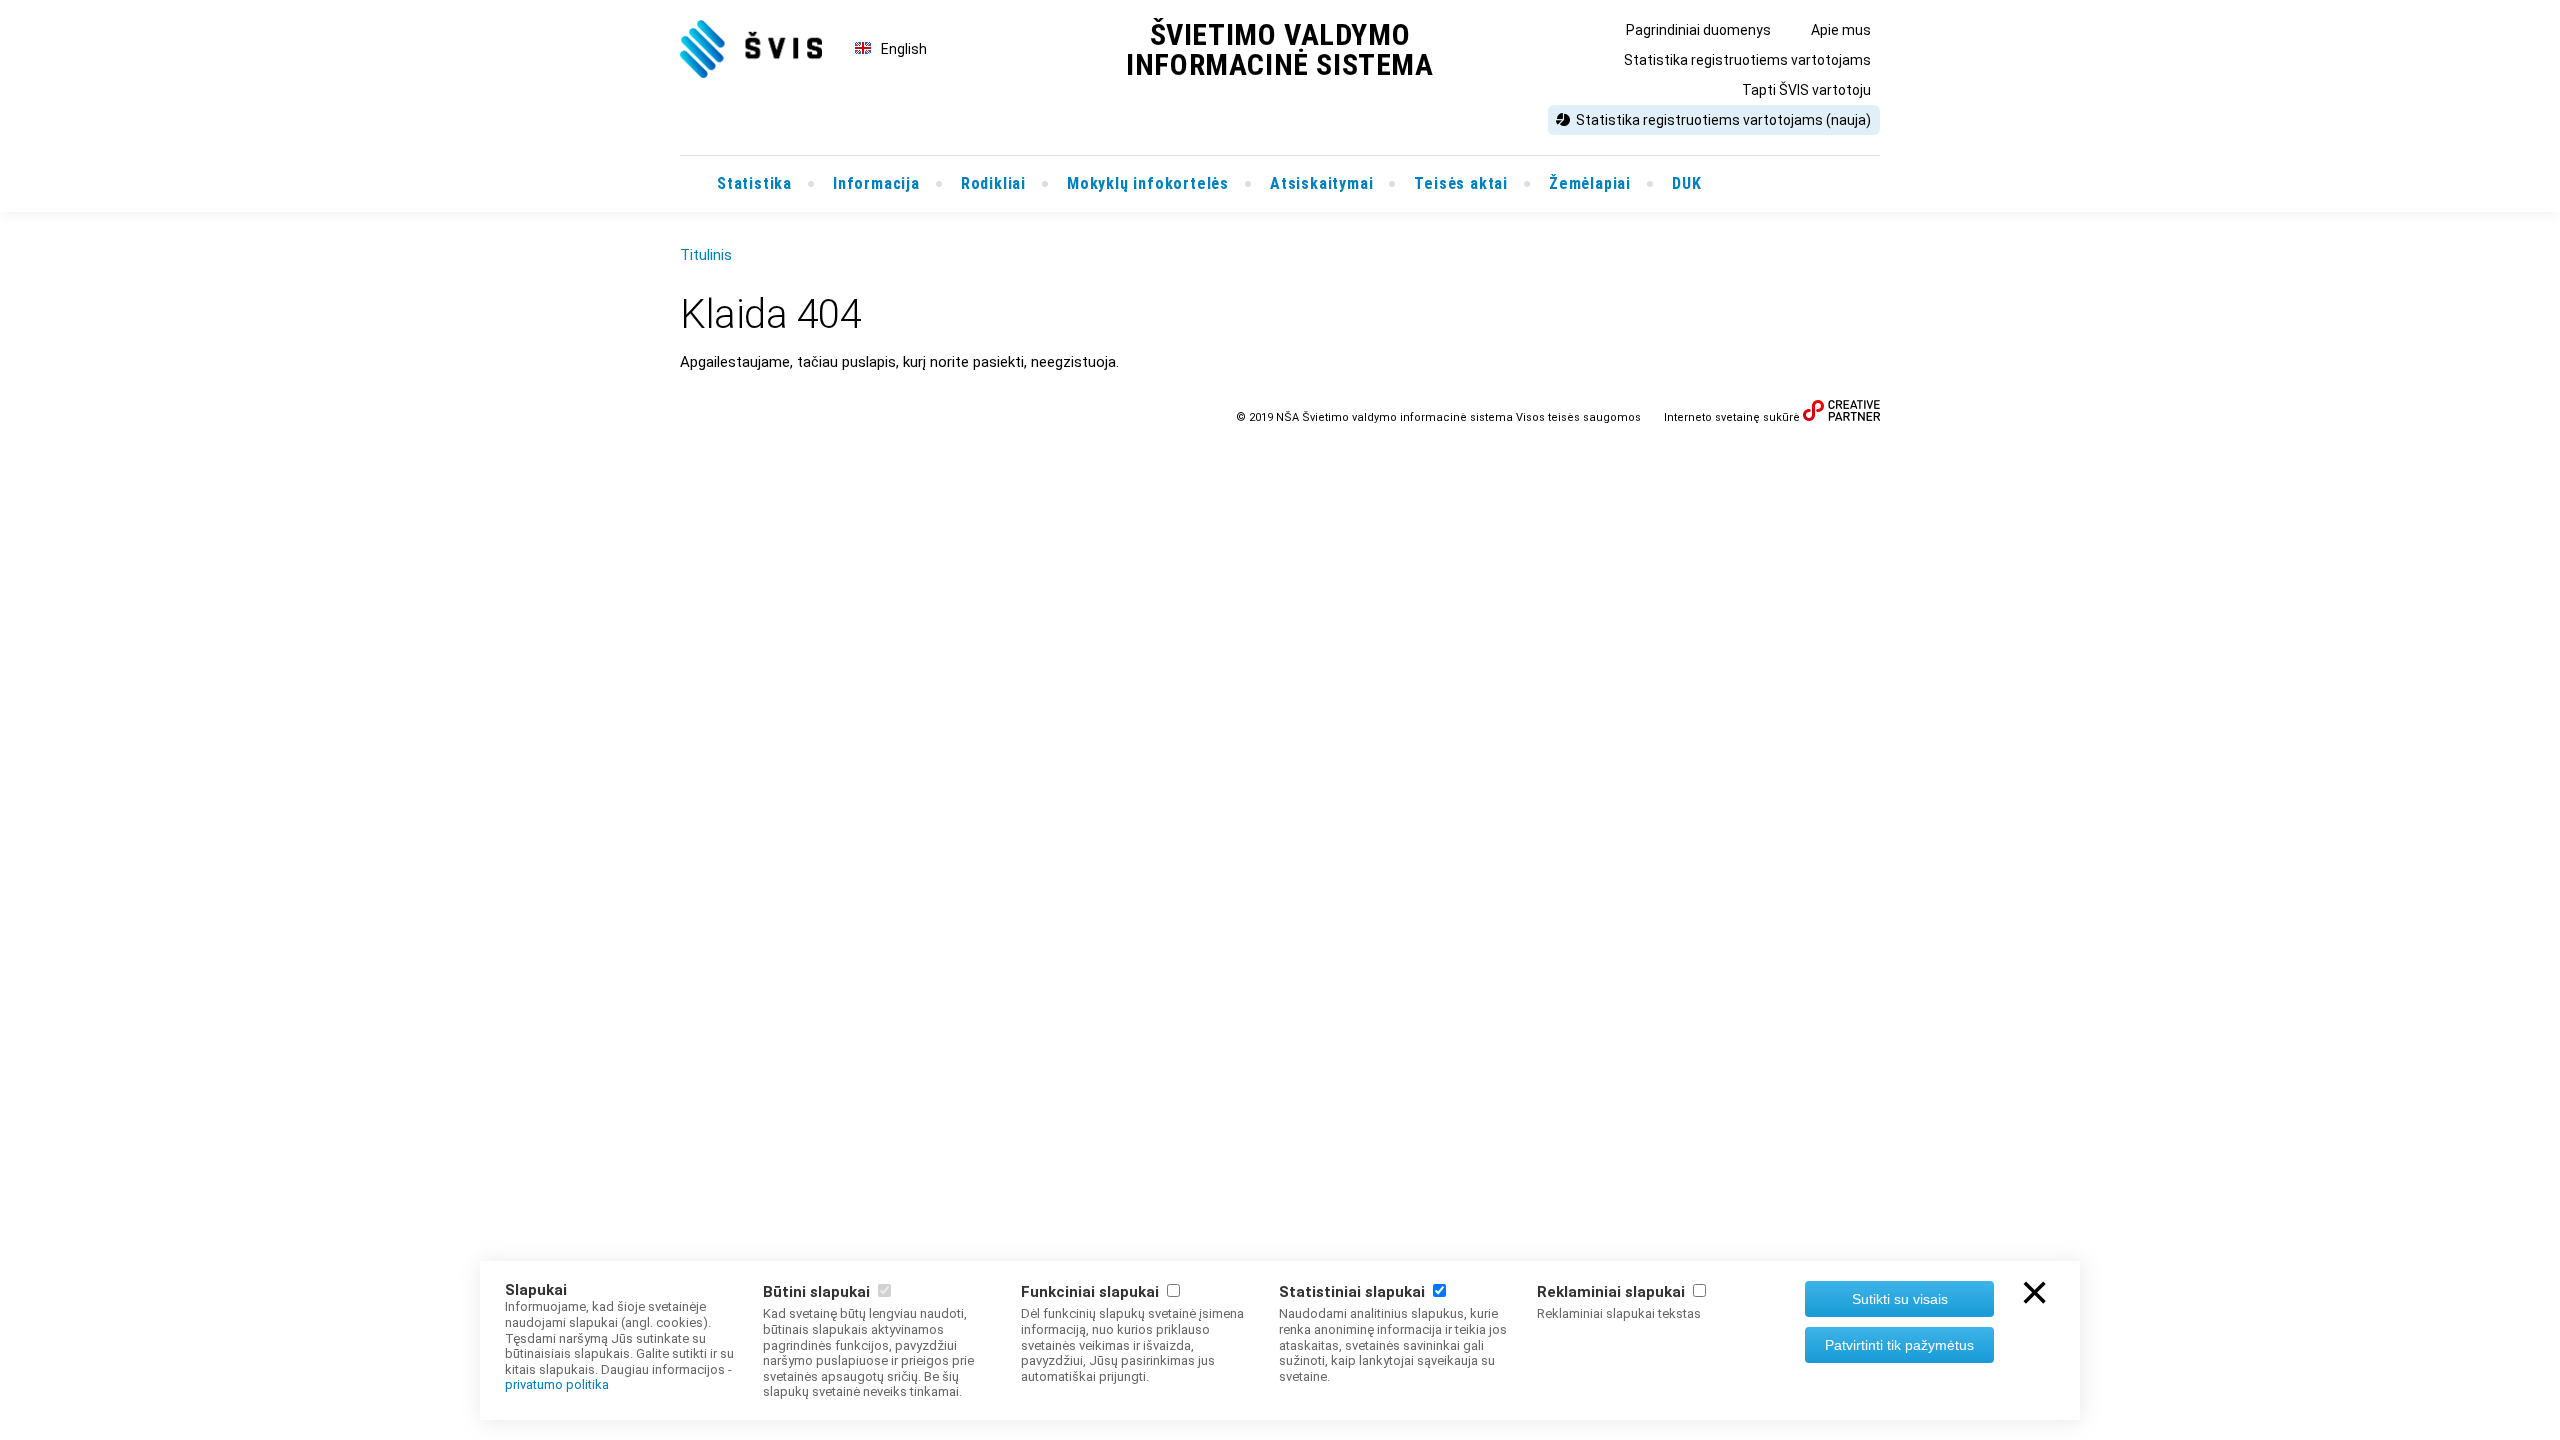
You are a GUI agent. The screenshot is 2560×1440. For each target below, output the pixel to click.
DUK (1686, 183)
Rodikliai (993, 183)
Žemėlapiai (1590, 183)
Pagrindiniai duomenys (1698, 30)
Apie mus (1841, 30)
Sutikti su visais (1900, 1299)
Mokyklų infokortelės (1148, 183)
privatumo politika (557, 1384)
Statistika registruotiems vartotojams (1747, 60)
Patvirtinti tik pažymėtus (1899, 1345)
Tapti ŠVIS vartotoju (1806, 90)
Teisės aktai (1461, 183)
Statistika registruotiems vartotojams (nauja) (1723, 120)
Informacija (876, 183)
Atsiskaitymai (1321, 183)
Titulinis (706, 255)
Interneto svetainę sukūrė (1732, 417)
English (904, 49)
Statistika (754, 183)
